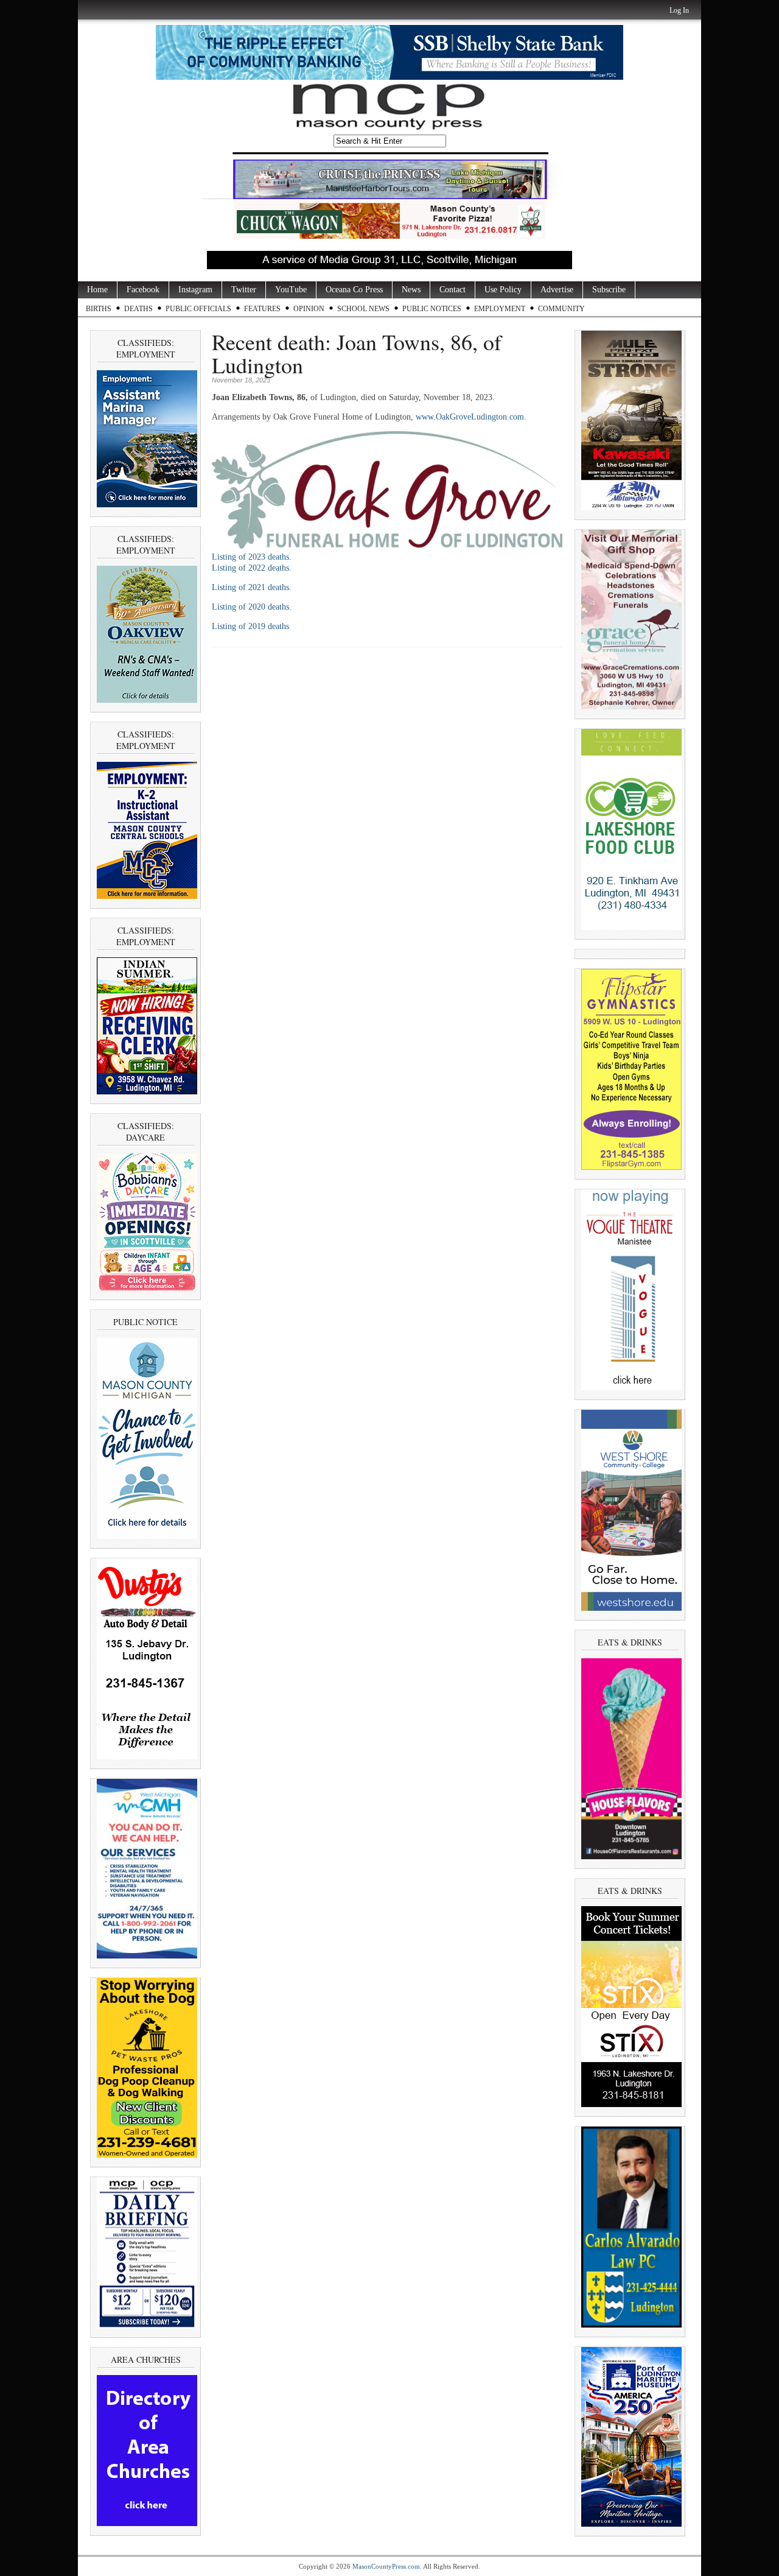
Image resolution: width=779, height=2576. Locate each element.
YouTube (291, 290)
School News (363, 309)
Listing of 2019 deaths (250, 626)
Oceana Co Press (354, 290)
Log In (679, 10)
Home (97, 290)
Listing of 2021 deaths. (252, 587)
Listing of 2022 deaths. (252, 568)
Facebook (143, 290)
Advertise (557, 290)
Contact (452, 290)
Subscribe (609, 290)
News (411, 290)
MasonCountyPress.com (386, 2566)
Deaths (138, 309)
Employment (500, 309)
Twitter (244, 290)
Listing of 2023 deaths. (252, 557)
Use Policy (503, 290)
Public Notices (432, 309)
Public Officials (198, 309)
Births (99, 309)
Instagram (195, 290)
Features (262, 309)
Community (561, 309)
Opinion (309, 309)
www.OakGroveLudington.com (470, 417)
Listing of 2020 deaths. (252, 607)
